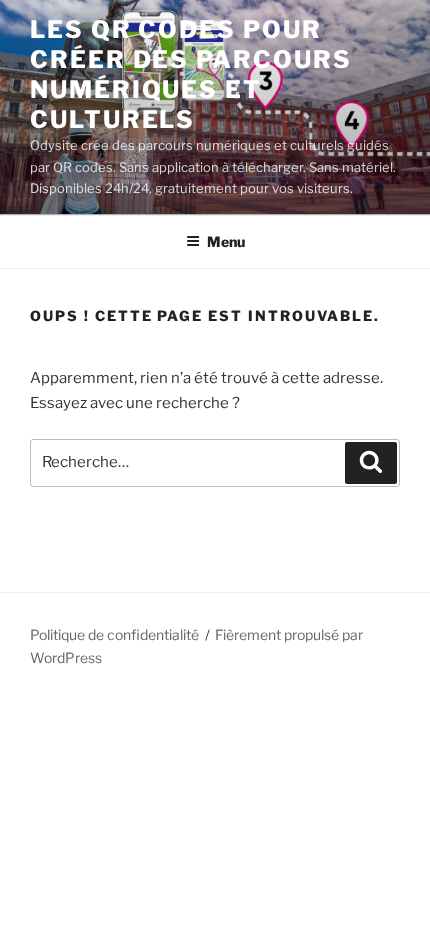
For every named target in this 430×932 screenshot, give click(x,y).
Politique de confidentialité (114, 634)
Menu (226, 241)
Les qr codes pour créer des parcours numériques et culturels (191, 74)
